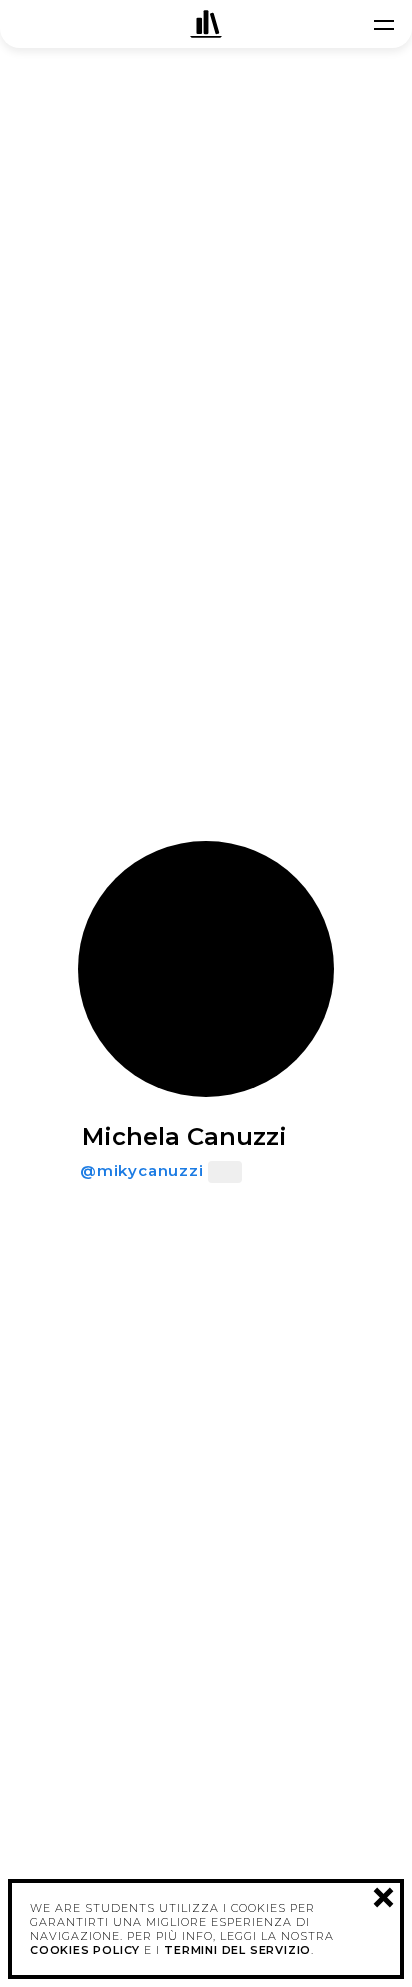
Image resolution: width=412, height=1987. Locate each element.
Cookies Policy (85, 1950)
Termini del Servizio (237, 1950)
